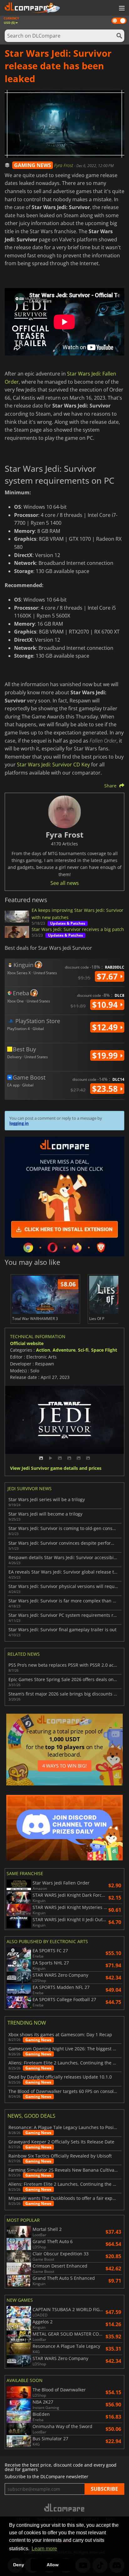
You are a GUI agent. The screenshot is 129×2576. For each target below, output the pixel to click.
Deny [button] (19, 2565)
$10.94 (106, 1005)
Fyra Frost (64, 165)
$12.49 (106, 1027)
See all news (65, 883)
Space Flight (104, 1350)
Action (43, 1350)
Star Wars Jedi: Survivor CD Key (53, 765)
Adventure (64, 1350)
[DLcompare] (65, 2508)
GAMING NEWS (33, 165)
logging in (19, 1123)
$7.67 (108, 976)
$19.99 (106, 1055)
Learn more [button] (44, 2549)
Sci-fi (83, 1350)
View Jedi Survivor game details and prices (56, 1468)
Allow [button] (53, 2565)
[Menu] (121, 8)
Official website (27, 1343)
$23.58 (106, 1089)
